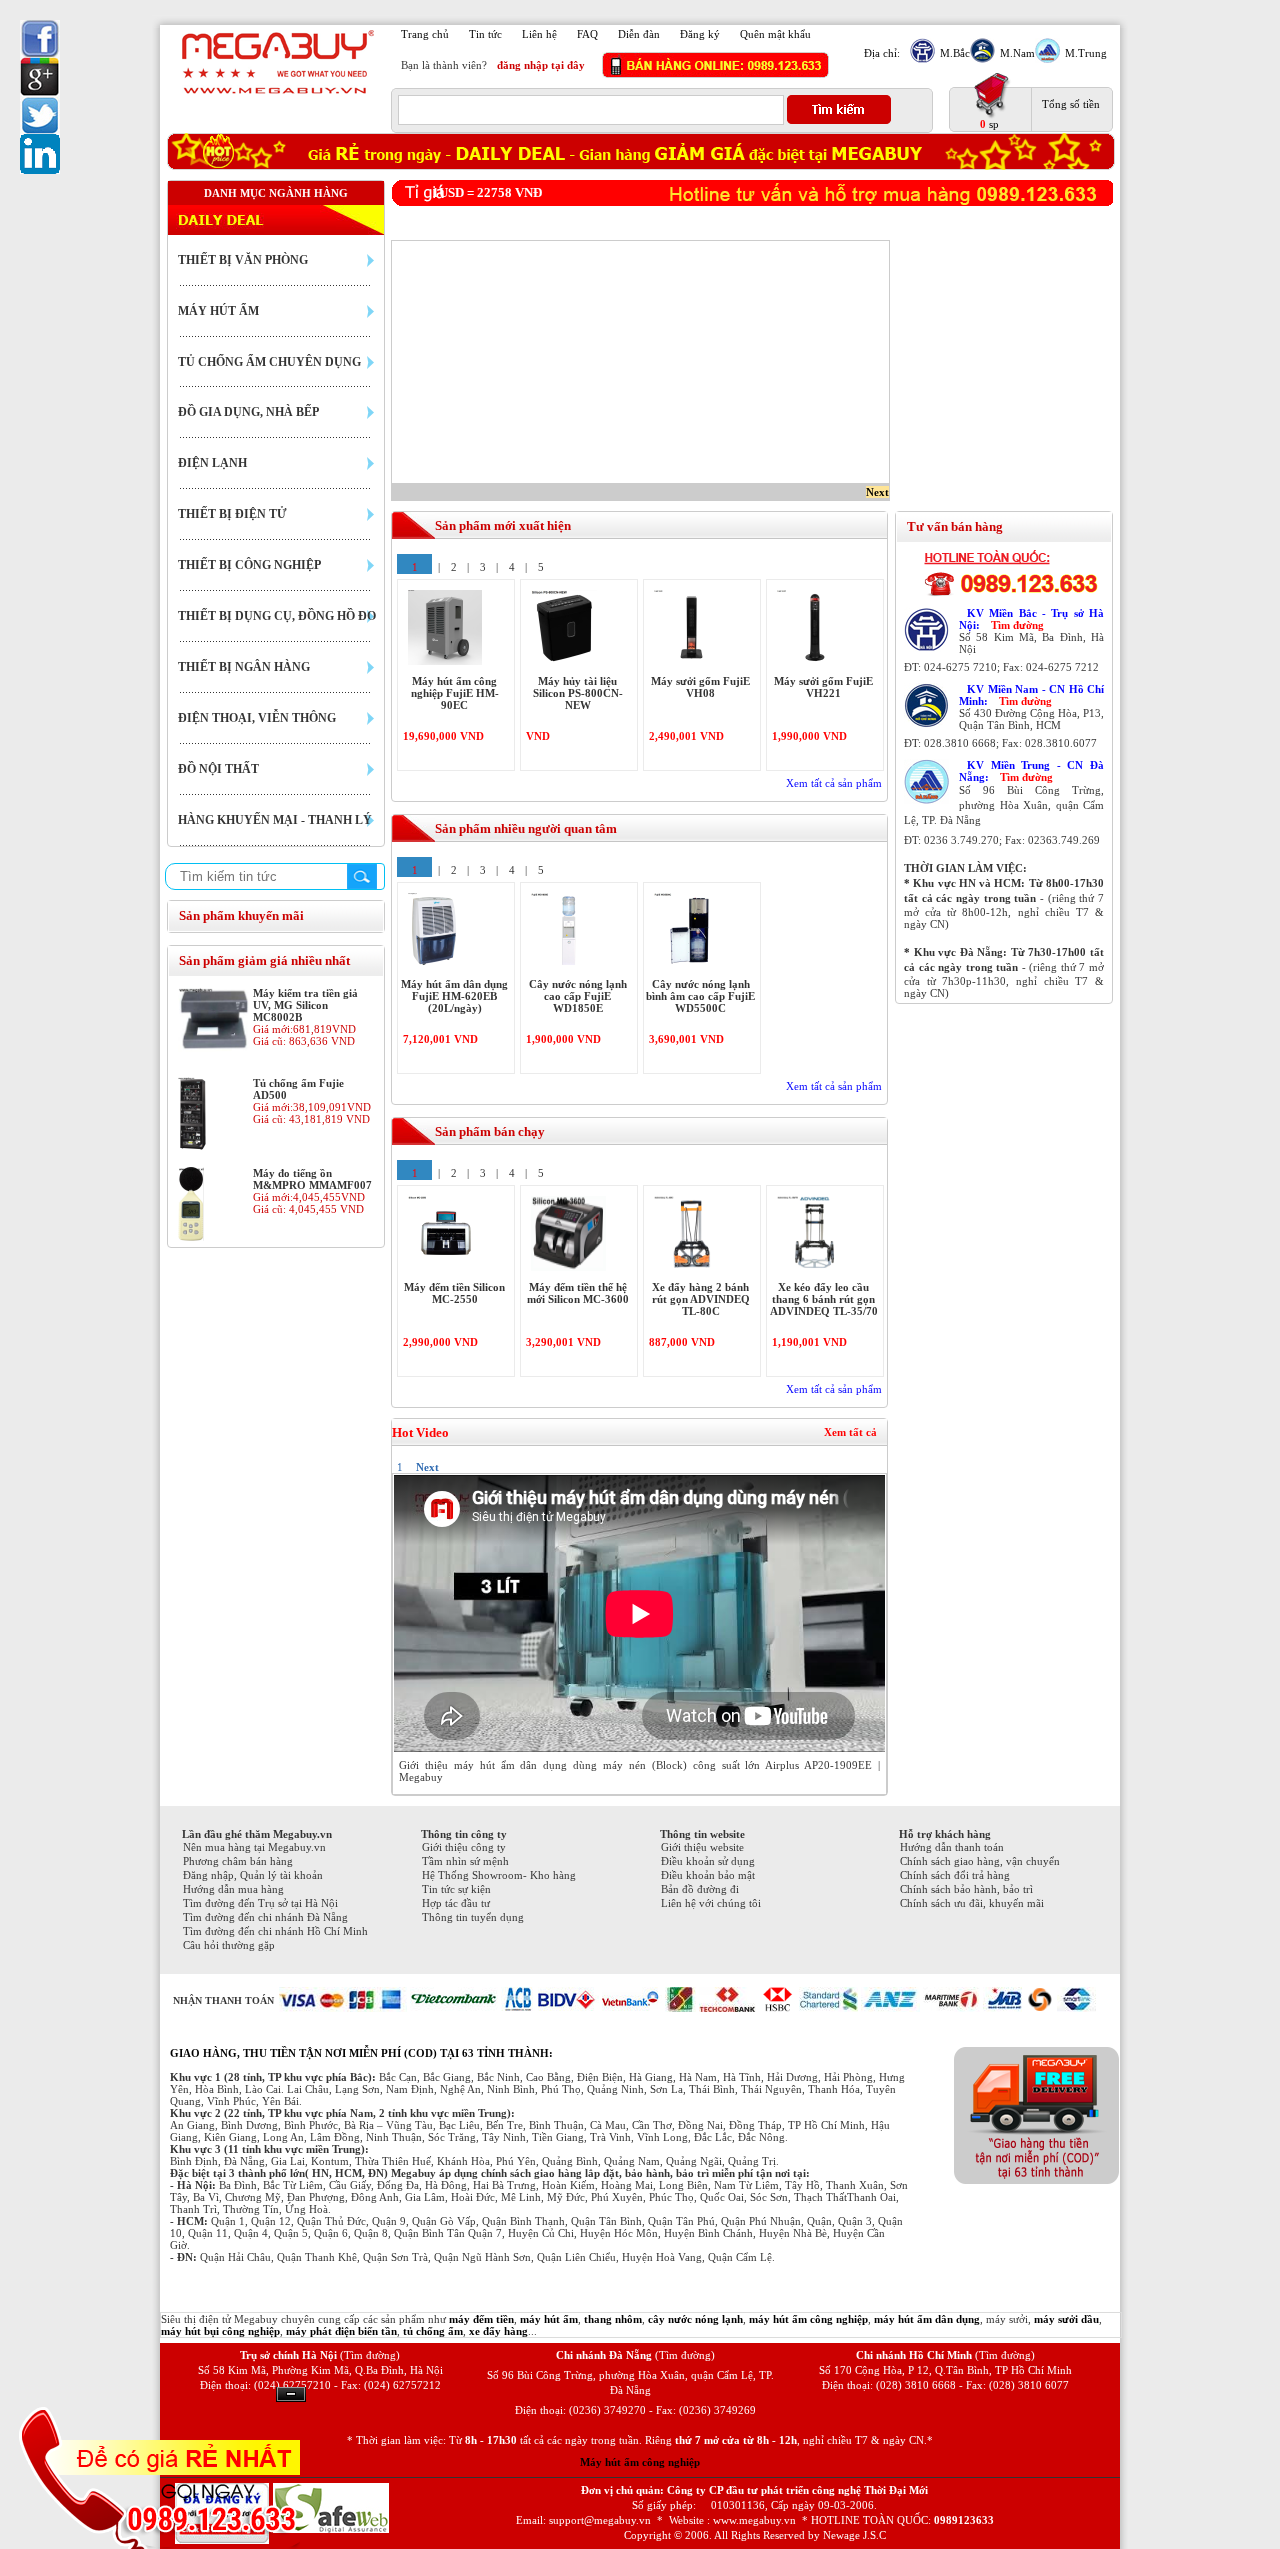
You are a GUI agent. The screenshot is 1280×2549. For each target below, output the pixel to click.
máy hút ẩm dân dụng (927, 2319)
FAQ (587, 34)
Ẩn (291, 2394)
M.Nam (1017, 53)
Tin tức (485, 34)
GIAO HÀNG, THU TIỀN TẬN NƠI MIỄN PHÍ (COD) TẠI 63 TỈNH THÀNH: (361, 2053)
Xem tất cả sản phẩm (834, 783)
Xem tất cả (850, 1432)
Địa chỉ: (882, 53)
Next (877, 492)
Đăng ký (700, 34)
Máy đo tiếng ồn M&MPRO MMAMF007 (312, 1179)
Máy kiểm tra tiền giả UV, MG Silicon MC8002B (305, 1005)
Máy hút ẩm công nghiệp (640, 2462)
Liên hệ (539, 34)
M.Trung (1086, 53)
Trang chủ (425, 34)
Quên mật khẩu (775, 34)
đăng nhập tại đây (541, 65)
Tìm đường (1017, 625)
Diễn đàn (639, 34)
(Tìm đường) (370, 2355)
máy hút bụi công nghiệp (220, 2331)
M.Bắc (955, 53)
